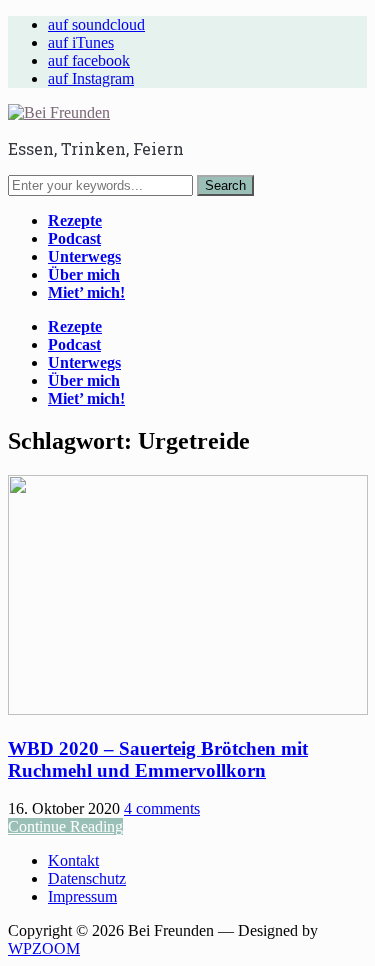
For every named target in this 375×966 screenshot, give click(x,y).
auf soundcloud (96, 24)
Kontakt (73, 860)
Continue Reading (65, 826)
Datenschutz (87, 878)
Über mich (84, 274)
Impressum (82, 896)
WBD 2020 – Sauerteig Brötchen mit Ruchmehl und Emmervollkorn (158, 759)
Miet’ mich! (86, 292)
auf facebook (89, 60)
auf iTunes (81, 42)
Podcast (74, 238)
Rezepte (75, 220)
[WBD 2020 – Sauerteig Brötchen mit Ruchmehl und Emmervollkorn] (188, 709)
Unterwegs (84, 256)
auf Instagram (91, 78)
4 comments (162, 808)
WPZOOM (44, 948)
